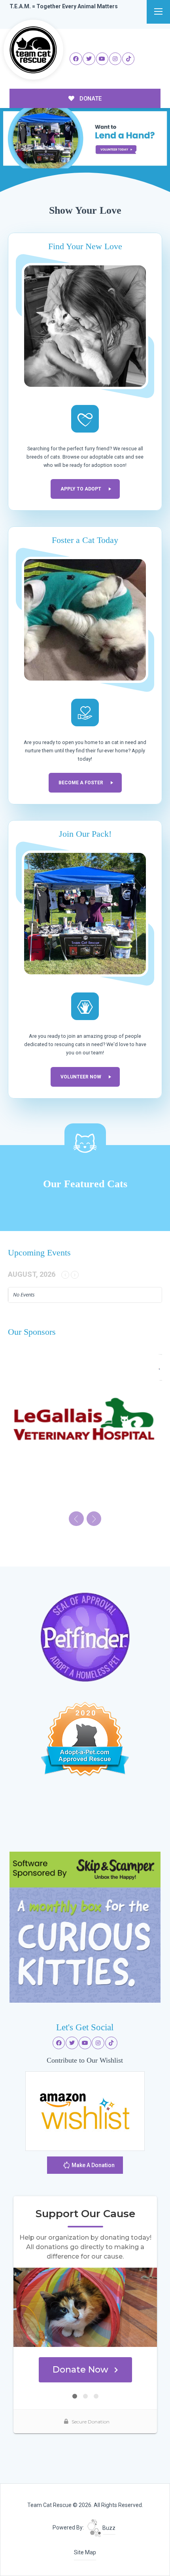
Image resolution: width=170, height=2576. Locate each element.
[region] (85, 138)
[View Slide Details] (85, 138)
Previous (138, 152)
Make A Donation (93, 2165)
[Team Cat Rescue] (34, 50)
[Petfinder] (85, 1637)
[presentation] (76, 1519)
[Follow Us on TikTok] (128, 59)
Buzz (108, 2528)
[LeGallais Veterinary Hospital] (85, 1429)
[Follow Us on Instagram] (115, 59)
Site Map (85, 2552)
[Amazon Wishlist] (85, 2110)
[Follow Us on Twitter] (89, 59)
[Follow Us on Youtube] (102, 59)
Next (153, 152)
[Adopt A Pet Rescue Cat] (85, 1738)
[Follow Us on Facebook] (76, 59)
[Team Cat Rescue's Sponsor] (85, 1927)
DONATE (90, 99)
